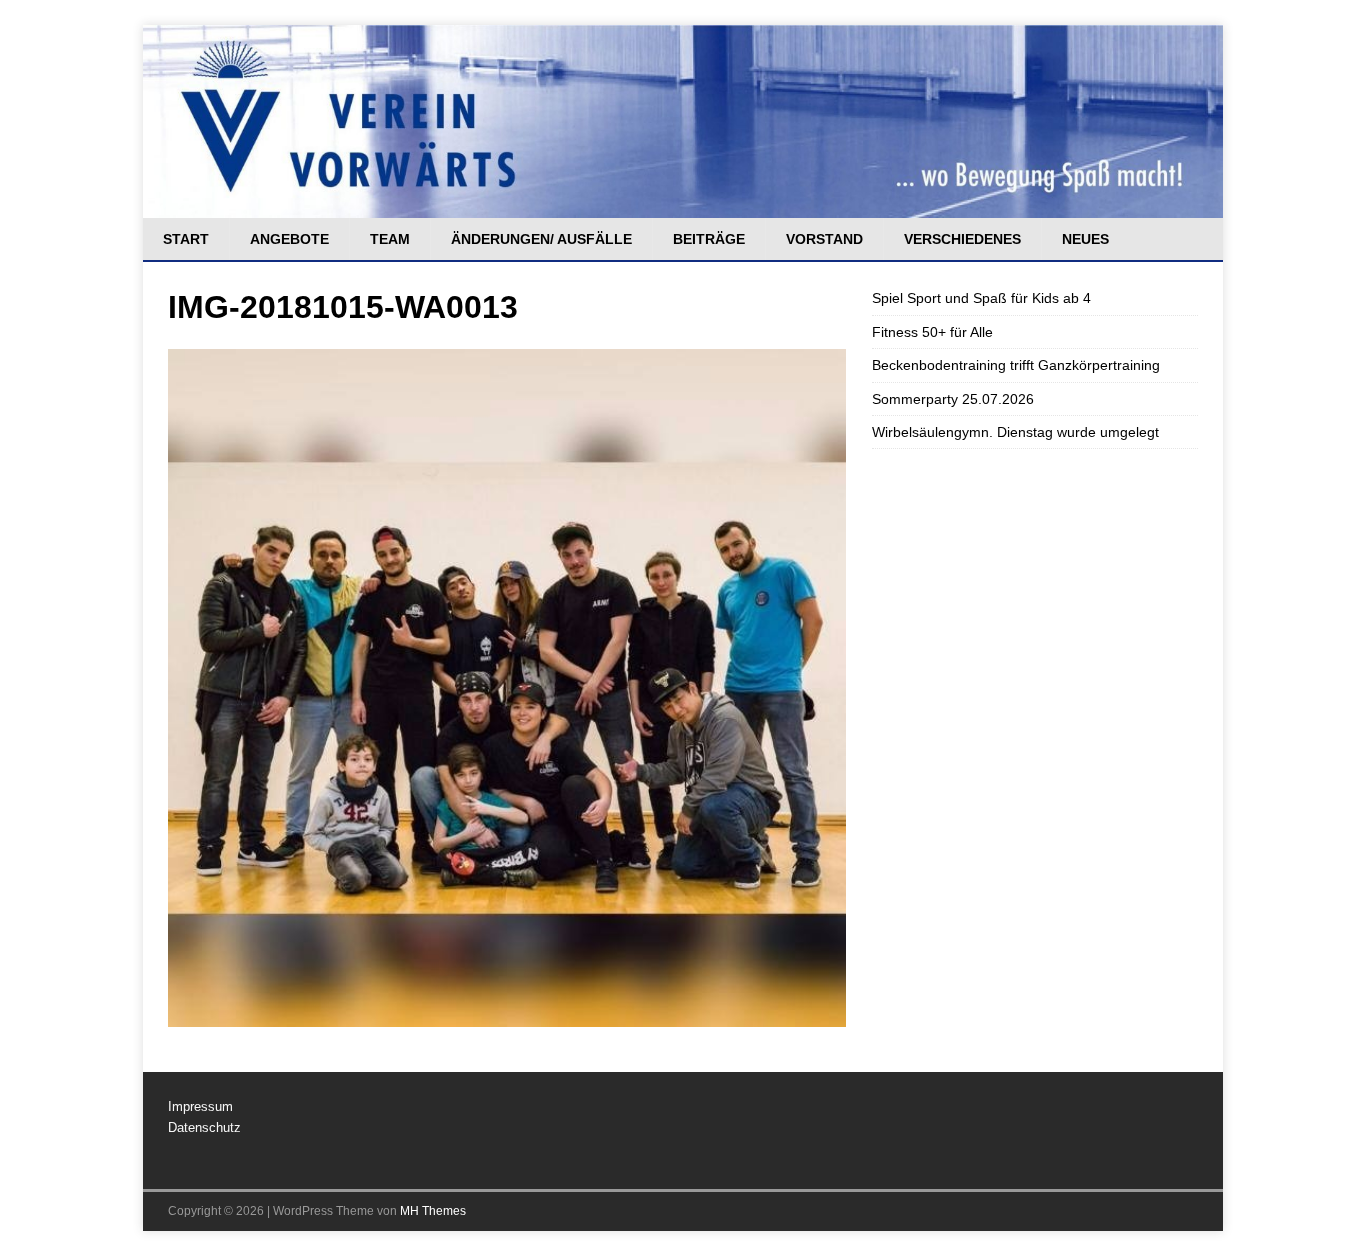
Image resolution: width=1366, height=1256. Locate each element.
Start (186, 239)
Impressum (200, 1106)
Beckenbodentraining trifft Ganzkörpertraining (1016, 365)
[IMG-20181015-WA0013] (507, 1016)
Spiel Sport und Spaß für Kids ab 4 (981, 298)
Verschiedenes (962, 239)
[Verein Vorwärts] (683, 207)
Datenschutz (204, 1127)
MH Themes (433, 1211)
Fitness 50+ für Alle (932, 332)
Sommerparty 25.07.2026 (953, 399)
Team (390, 239)
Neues (1085, 239)
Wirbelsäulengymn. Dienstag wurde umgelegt (1015, 432)
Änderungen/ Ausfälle (541, 239)
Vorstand (824, 239)
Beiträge (709, 239)
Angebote (289, 239)
